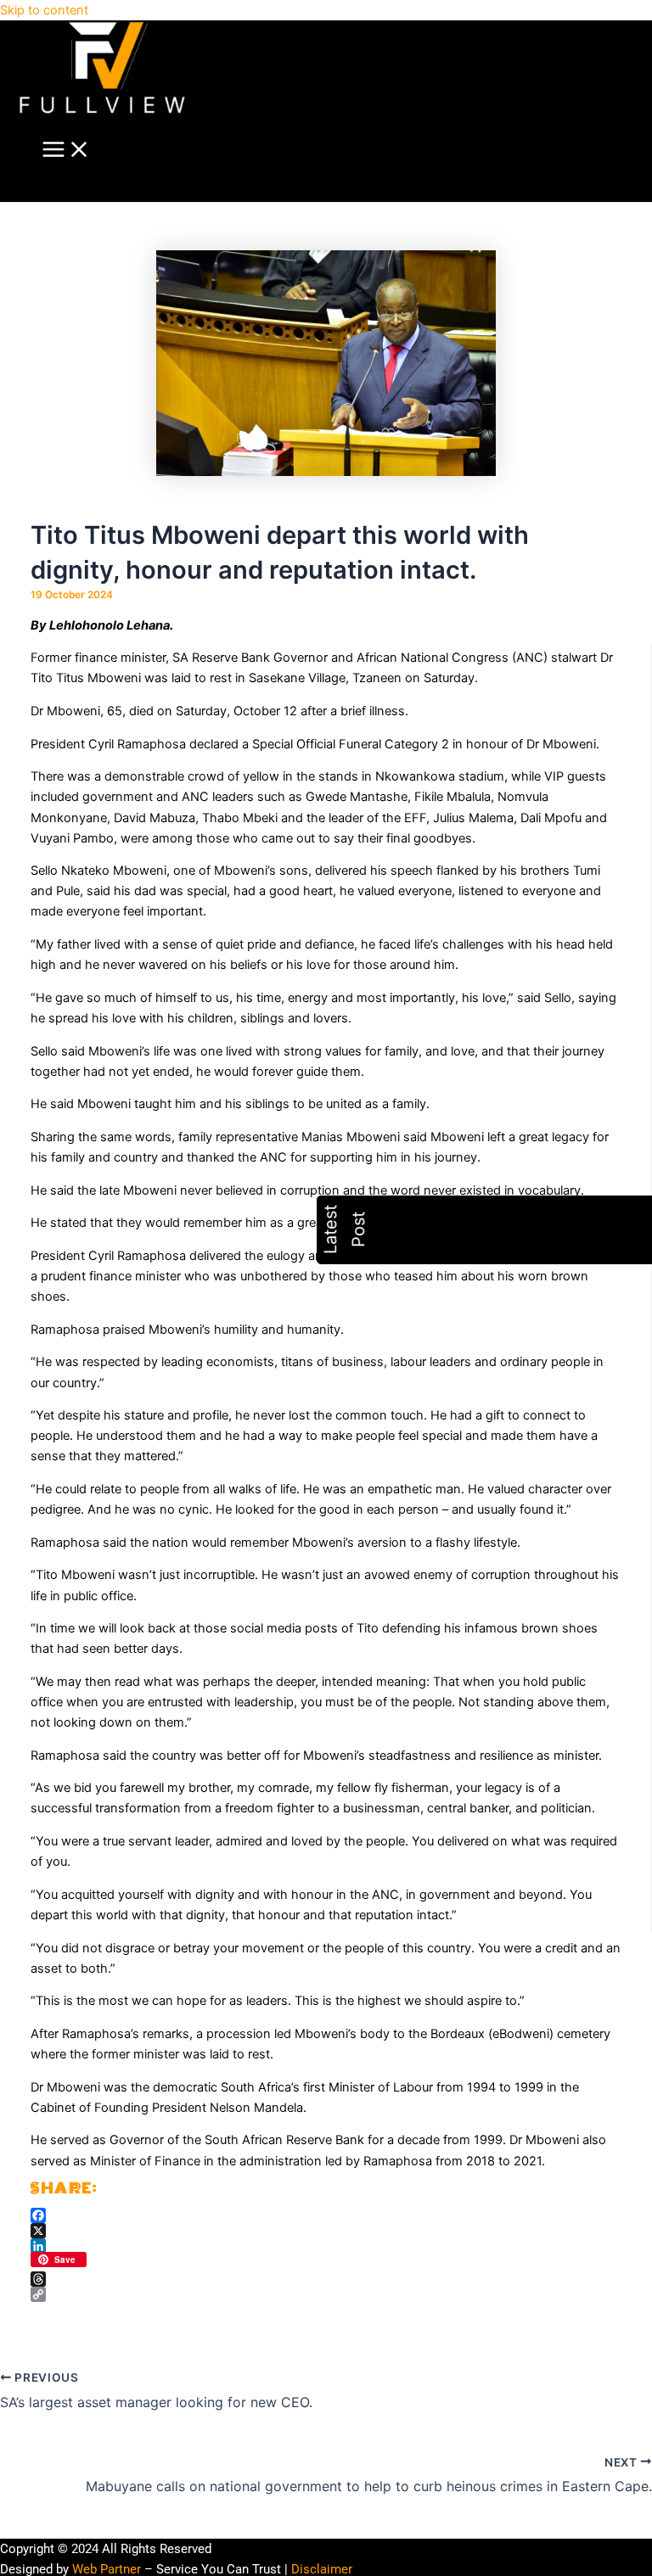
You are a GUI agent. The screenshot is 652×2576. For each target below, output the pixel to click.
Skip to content (44, 10)
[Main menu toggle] (66, 151)
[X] (326, 2231)
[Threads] (326, 2279)
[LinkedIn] (326, 2246)
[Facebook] (326, 2215)
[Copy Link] (326, 2294)
